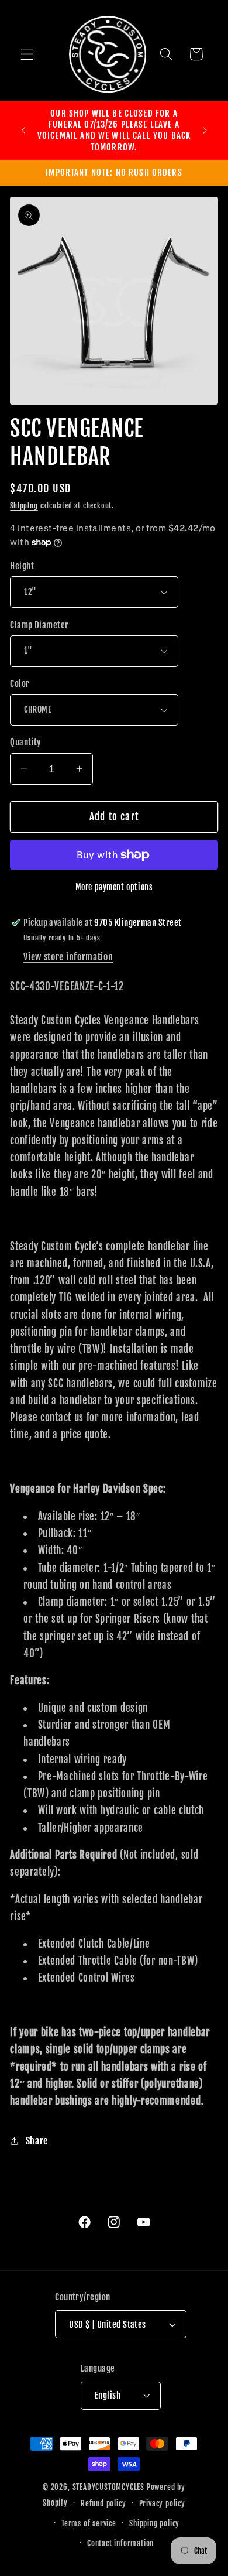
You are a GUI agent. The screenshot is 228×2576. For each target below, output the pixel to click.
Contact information (120, 2543)
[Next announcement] (205, 130)
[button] (27, 54)
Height (22, 566)
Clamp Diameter (39, 625)
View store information (68, 957)
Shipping (24, 506)
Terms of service (89, 2523)
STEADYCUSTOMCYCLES (109, 2487)
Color (20, 684)
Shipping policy (154, 2523)
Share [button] (37, 2141)
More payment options (114, 887)
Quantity (26, 742)
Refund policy (103, 2503)
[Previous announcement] (23, 130)
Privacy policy (162, 2503)
